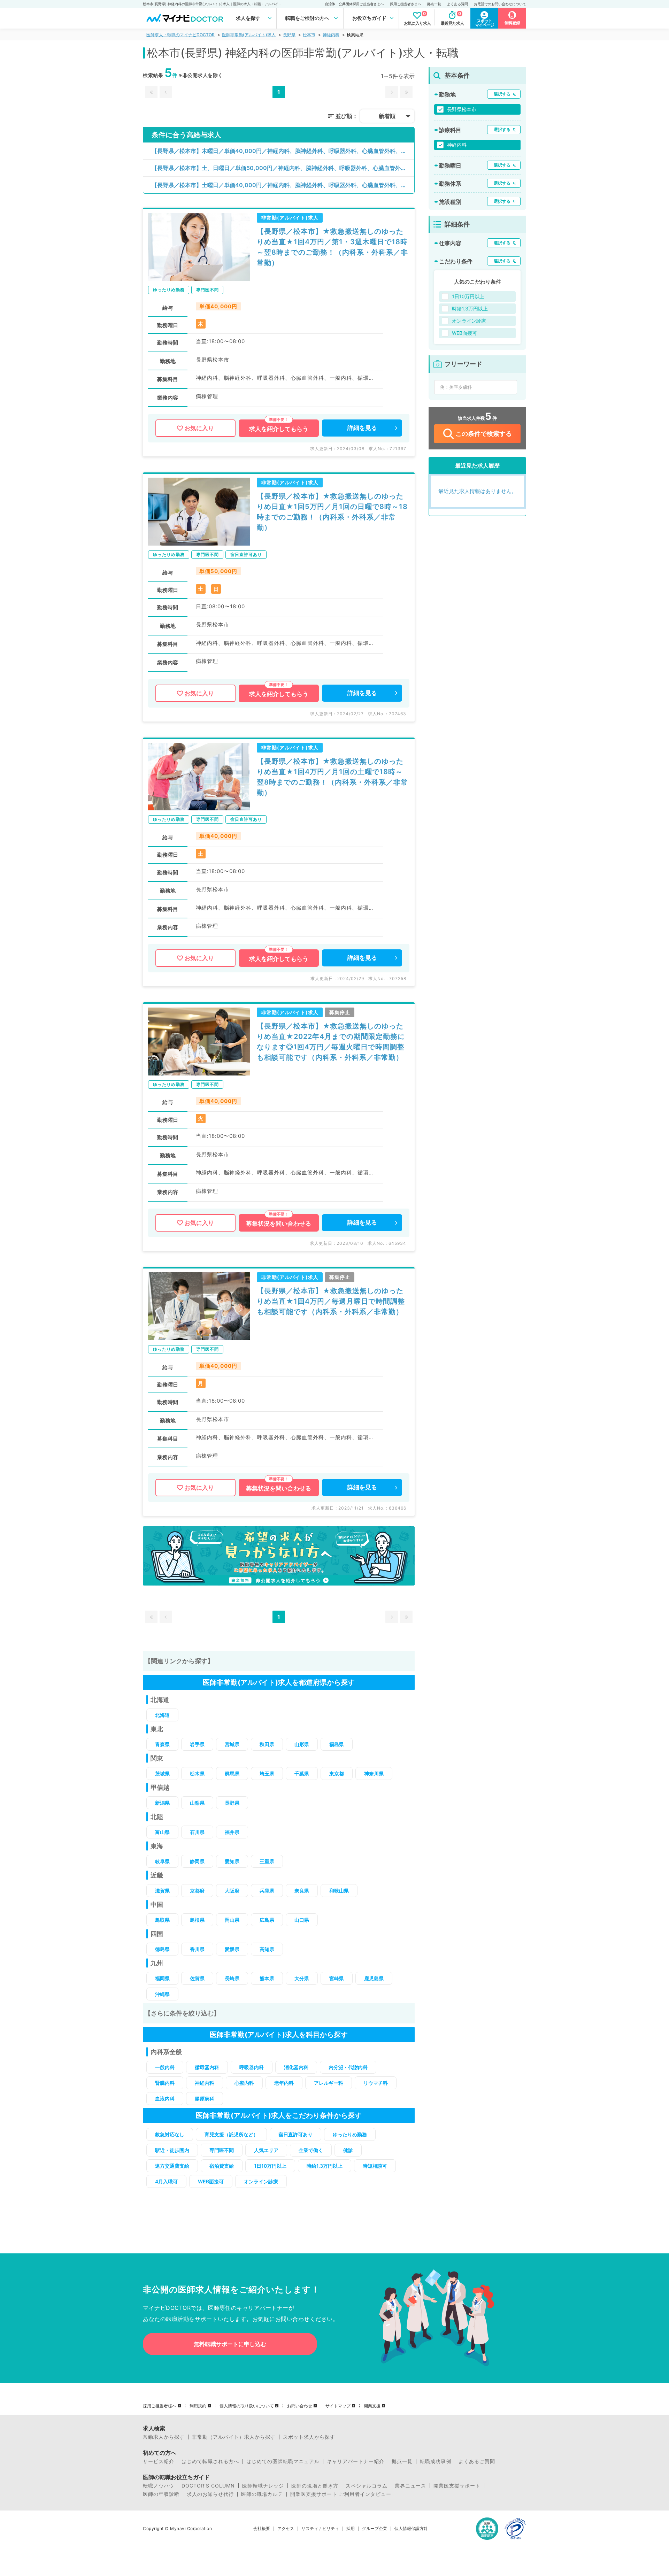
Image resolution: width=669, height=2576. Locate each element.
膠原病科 (205, 2099)
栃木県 (197, 1773)
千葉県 (302, 1773)
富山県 (162, 1832)
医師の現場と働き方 (315, 2486)
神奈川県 (374, 1773)
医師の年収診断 (161, 2494)
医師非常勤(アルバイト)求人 (249, 35)
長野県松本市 (462, 109)
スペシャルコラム (367, 2486)
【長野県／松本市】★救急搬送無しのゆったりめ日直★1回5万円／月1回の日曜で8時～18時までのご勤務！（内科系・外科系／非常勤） (332, 512)
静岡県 (197, 1861)
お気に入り (199, 428)
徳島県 (162, 1949)
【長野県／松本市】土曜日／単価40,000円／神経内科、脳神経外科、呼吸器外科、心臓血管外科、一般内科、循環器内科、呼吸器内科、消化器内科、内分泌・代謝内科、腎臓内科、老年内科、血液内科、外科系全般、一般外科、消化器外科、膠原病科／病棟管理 (283, 185)
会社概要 (262, 2529)
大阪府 (232, 1891)
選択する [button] (502, 94)
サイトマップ (338, 2406)
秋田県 (267, 1744)
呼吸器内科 (252, 2067)
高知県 (267, 1949)
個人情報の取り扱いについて (247, 2406)
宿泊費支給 (222, 2166)
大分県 (302, 1978)
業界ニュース (410, 2486)
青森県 (162, 1744)
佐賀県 (197, 1978)
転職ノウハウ (159, 2486)
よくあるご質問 (477, 2461)
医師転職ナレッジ (263, 2486)
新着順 (387, 116)
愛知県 (232, 1861)
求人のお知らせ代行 (210, 2494)
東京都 (337, 1773)
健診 (348, 2150)
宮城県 (232, 1744)
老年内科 (284, 2083)
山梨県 (197, 1803)
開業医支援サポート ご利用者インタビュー (341, 2494)
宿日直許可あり (295, 2134)
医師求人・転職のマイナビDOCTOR (180, 35)
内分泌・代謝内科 (348, 2067)
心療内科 (244, 2083)
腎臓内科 (165, 2083)
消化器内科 (296, 2067)
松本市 (309, 35)
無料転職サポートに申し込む (230, 2344)
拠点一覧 (434, 4)
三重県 (267, 1861)
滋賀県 (162, 1891)
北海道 (162, 1715)
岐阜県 (162, 1861)
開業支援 (372, 2406)
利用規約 (198, 2406)
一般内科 (165, 2067)
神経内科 (331, 35)
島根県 (197, 1920)
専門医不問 (222, 2150)
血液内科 (165, 2099)
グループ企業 (375, 2529)
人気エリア (266, 2150)
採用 (351, 2529)
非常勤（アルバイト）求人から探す (234, 2437)
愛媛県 (232, 1949)
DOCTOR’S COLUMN (208, 2486)
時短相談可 (375, 2166)
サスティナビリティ (320, 2529)
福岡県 (162, 1978)
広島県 (267, 1920)
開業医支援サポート (457, 2486)
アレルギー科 (329, 2083)
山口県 (302, 1920)
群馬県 (232, 1773)
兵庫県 (267, 1891)
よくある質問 (457, 4)
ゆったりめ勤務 (350, 2134)
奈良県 (302, 1891)
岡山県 (232, 1920)
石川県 (197, 1832)
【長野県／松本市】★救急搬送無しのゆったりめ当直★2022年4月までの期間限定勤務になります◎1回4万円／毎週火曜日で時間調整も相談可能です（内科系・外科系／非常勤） (331, 1042)
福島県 (337, 1744)
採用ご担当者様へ (160, 2406)
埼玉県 (267, 1773)
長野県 (289, 35)
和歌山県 (339, 1891)
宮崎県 (337, 1978)
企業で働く (311, 2150)
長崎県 (232, 1978)
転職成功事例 (436, 2461)
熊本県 (267, 1978)
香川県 (197, 1949)
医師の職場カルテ (262, 2494)
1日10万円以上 (270, 2166)
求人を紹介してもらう (279, 429)
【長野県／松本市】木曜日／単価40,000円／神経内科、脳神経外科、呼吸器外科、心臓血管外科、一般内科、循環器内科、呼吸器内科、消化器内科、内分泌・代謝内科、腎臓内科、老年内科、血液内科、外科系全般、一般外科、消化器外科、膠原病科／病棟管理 (283, 151)
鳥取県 (162, 1920)
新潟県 (162, 1803)
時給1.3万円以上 (325, 2166)
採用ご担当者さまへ (406, 4)
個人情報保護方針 (411, 2529)
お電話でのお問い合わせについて (500, 4)
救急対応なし (170, 2134)
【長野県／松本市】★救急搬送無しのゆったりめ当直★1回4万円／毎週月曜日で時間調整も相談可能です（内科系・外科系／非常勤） (331, 1301)
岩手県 (197, 1744)
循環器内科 (207, 2067)
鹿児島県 (374, 1978)
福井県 (232, 1832)
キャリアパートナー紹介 (356, 2461)
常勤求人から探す (164, 2437)
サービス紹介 (159, 2461)
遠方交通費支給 (172, 2166)
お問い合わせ (300, 2406)
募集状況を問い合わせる (279, 1224)
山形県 (302, 1744)
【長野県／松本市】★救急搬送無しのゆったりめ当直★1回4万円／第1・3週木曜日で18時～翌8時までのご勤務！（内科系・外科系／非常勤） (332, 247)
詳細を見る (362, 428)
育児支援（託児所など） (231, 2134)
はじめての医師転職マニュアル (283, 2461)
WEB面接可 (211, 2181)
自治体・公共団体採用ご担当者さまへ (354, 4)
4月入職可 (166, 2181)
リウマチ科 (376, 2083)
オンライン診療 (261, 2181)
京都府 (197, 1891)
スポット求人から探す (309, 2437)
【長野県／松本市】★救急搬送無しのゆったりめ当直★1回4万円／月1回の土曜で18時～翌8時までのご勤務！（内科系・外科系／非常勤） (332, 777)
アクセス (286, 2529)
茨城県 (162, 1773)
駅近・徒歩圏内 (172, 2150)
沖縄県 (162, 1994)
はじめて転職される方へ (210, 2461)
